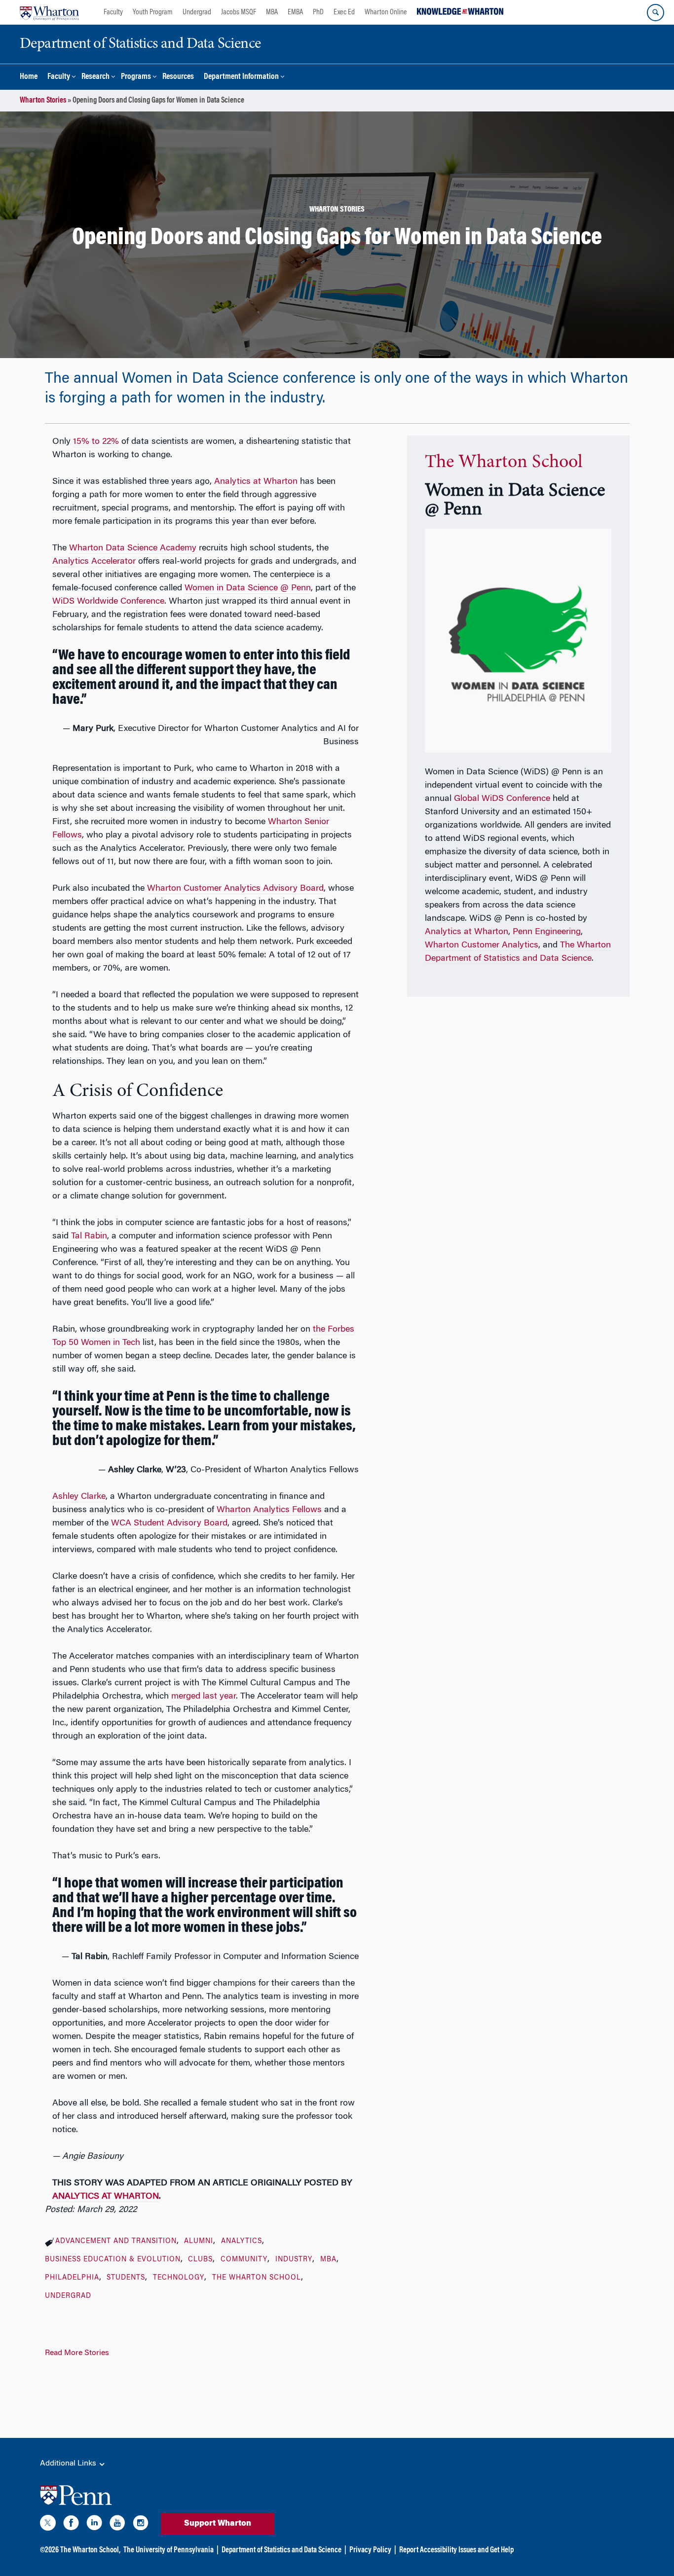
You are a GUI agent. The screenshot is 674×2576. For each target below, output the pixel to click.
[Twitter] (48, 2525)
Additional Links (69, 2464)
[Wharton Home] (49, 12)
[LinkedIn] (94, 2525)
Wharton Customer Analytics (482, 945)
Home (29, 77)
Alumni (199, 2242)
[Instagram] (141, 2525)
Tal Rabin (89, 1236)
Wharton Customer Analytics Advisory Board (235, 889)
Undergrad (197, 12)
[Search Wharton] (655, 13)
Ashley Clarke (79, 1497)
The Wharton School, (90, 2550)
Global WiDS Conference (502, 799)
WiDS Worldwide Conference (108, 602)
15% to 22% (96, 442)
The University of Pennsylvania (168, 2550)
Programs (136, 77)
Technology (179, 2278)
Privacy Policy (370, 2550)
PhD (318, 12)
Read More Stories (77, 2353)
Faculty (113, 12)
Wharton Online (386, 12)
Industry (294, 2260)
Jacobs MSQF (239, 12)
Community (244, 2260)
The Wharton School (257, 2278)
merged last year (204, 1697)
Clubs (200, 2260)
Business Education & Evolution (113, 2260)
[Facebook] (71, 2525)
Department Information (241, 77)
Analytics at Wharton (256, 482)
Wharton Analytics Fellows (269, 1510)
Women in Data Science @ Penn (248, 588)
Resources (178, 77)
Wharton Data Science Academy (133, 548)
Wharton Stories (43, 101)
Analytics (242, 2242)
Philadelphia (72, 2278)
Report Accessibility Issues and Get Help (456, 2550)
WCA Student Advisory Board (169, 1524)
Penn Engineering (547, 932)
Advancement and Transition (116, 2242)
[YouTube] (117, 2525)
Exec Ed (344, 12)
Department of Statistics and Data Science (281, 2550)
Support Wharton (218, 2524)
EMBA (295, 12)
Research (95, 77)
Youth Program (153, 12)
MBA (272, 12)
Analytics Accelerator (94, 562)
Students (126, 2278)
